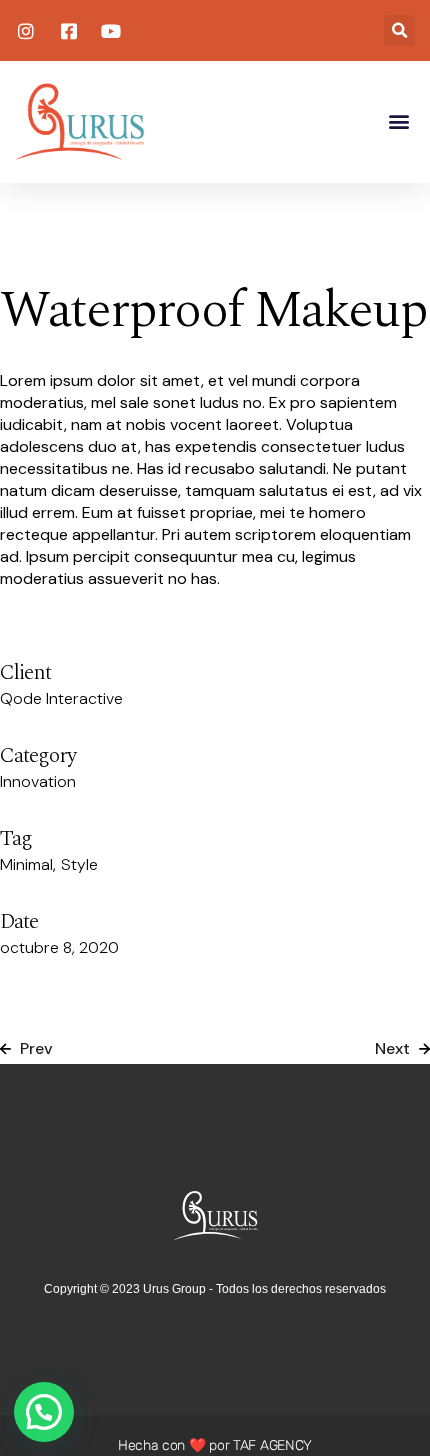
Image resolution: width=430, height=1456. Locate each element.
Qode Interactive (61, 698)
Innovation (38, 781)
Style (79, 864)
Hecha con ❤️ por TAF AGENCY (215, 1445)
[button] (399, 30)
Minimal (26, 864)
